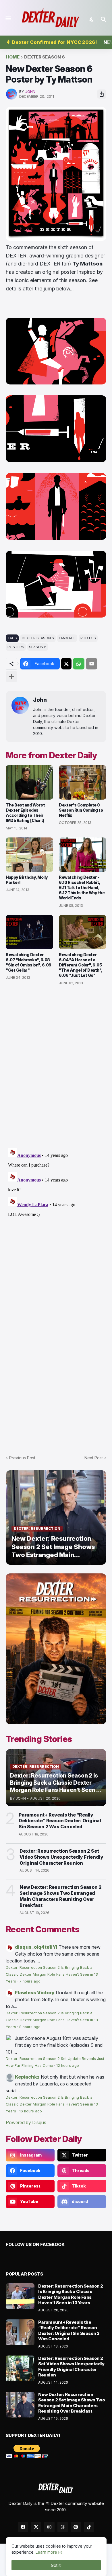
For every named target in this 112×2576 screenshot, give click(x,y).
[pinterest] (76, 2527)
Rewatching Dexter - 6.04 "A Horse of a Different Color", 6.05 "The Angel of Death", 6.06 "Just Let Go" (81, 965)
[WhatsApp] (79, 664)
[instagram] (49, 2527)
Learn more (46, 2552)
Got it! (56, 2565)
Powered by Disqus (26, 2122)
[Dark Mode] (92, 19)
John (40, 700)
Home (13, 57)
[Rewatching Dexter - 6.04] (83, 932)
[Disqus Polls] (56, 1067)
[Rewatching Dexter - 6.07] (29, 932)
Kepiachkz (27, 2077)
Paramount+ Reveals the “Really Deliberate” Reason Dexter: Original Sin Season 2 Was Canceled (60, 1821)
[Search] (104, 19)
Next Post (94, 1458)
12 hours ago (68, 2066)
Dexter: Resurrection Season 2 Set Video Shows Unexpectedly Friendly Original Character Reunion (61, 1857)
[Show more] (11, 677)
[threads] (63, 2527)
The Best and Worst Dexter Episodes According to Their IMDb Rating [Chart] (25, 813)
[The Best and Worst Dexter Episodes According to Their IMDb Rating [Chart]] (29, 782)
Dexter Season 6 (45, 57)
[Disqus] (56, 1217)
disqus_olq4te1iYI (36, 1947)
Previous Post (22, 1458)
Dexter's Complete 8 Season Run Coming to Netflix (81, 810)
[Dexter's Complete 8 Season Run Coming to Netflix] (83, 782)
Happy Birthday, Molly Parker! (27, 880)
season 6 (38, 647)
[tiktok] (89, 2527)
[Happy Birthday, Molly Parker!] (29, 855)
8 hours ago (30, 2027)
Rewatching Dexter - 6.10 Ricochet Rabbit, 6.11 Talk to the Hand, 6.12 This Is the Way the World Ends (82, 888)
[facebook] (23, 2527)
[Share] (102, 94)
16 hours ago (31, 2111)
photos (88, 638)
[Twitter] (66, 664)
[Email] (92, 664)
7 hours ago (30, 1981)
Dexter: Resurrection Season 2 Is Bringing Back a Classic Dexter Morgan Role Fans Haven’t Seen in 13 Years (52, 1974)
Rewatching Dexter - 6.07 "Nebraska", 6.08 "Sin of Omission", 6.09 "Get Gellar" (29, 962)
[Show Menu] (8, 18)
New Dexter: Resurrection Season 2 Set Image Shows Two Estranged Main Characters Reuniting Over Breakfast (60, 1896)
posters (16, 647)
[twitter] (36, 2527)
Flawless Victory (35, 1993)
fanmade (67, 638)
